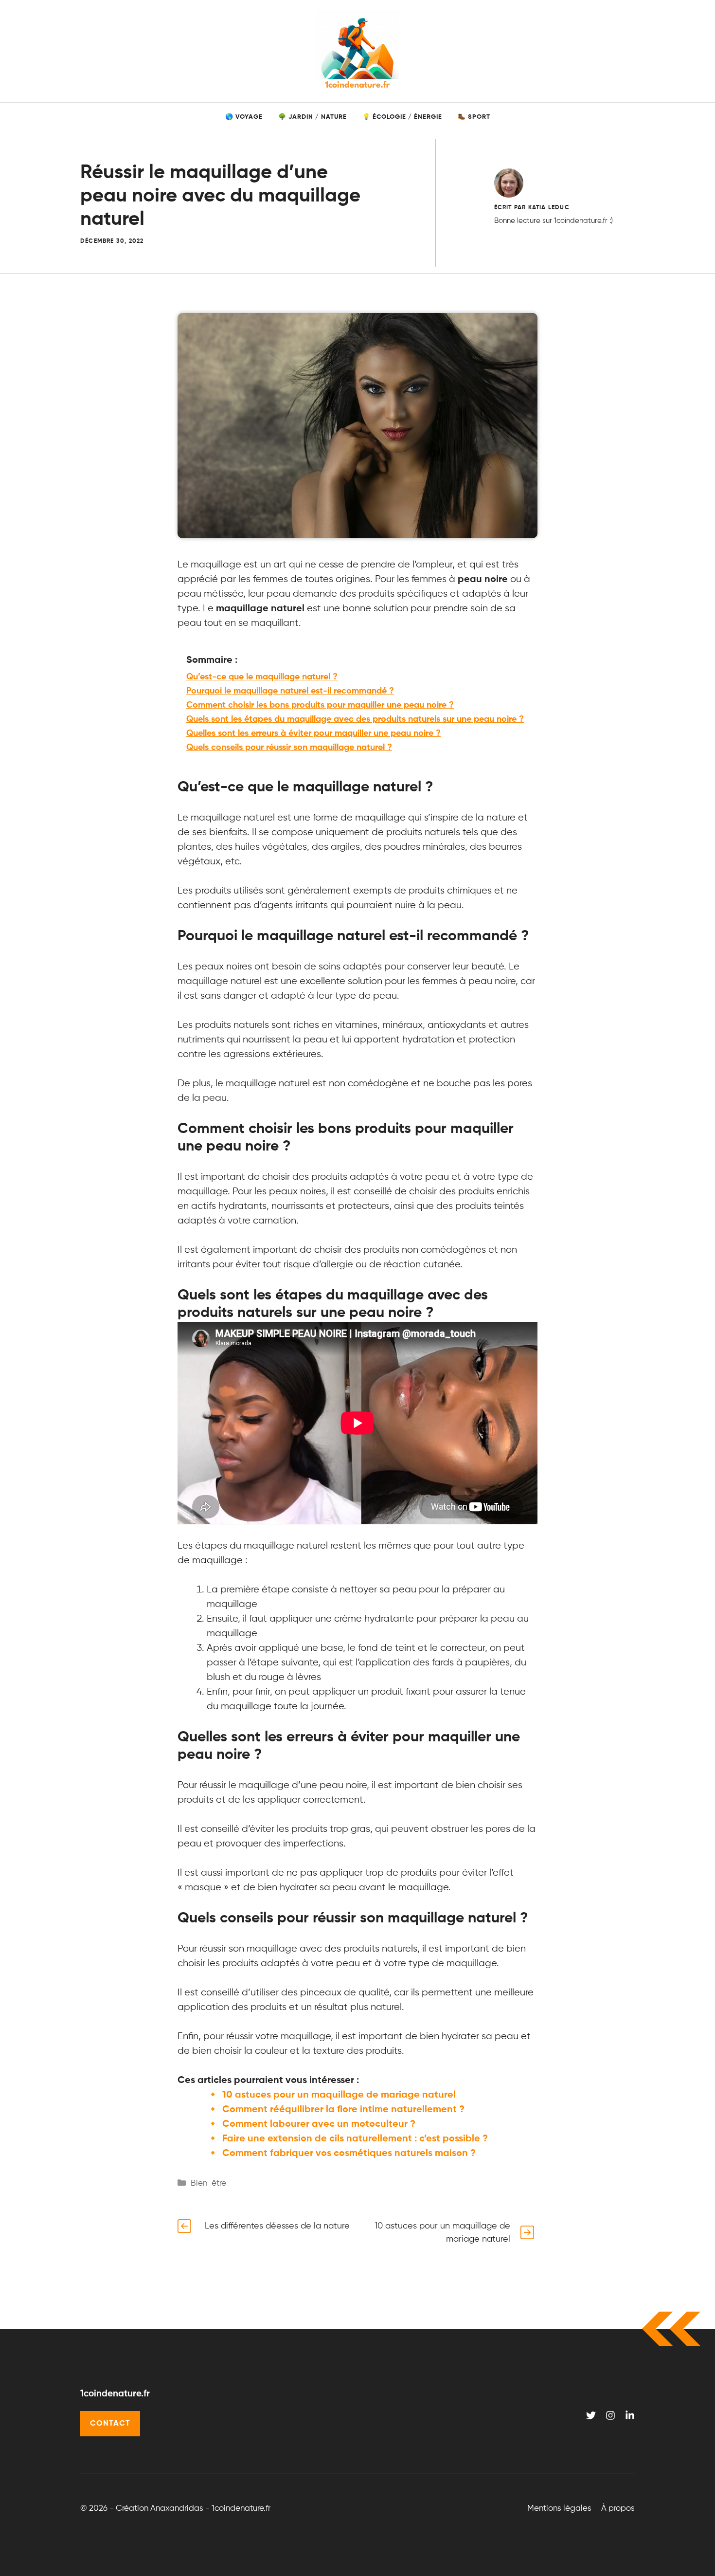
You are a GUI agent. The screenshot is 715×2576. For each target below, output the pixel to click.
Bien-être (208, 2183)
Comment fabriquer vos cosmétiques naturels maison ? (349, 2154)
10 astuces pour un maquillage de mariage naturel (339, 2095)
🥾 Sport (474, 117)
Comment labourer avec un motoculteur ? (319, 2124)
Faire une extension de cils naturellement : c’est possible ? (355, 2139)
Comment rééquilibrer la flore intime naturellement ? (343, 2110)
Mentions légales (559, 2509)
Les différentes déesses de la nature (277, 2226)
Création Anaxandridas (160, 2509)
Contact (110, 2424)
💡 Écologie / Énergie (402, 117)
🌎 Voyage (244, 117)
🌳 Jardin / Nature (313, 117)
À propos (618, 2509)
